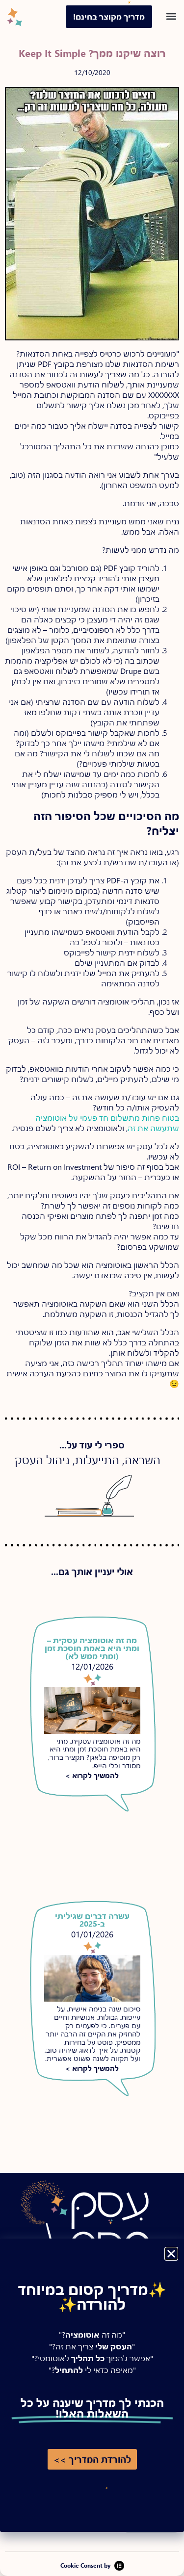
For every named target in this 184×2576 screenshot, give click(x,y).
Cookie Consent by (85, 2565)
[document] (92, 1288)
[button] (171, 2254)
